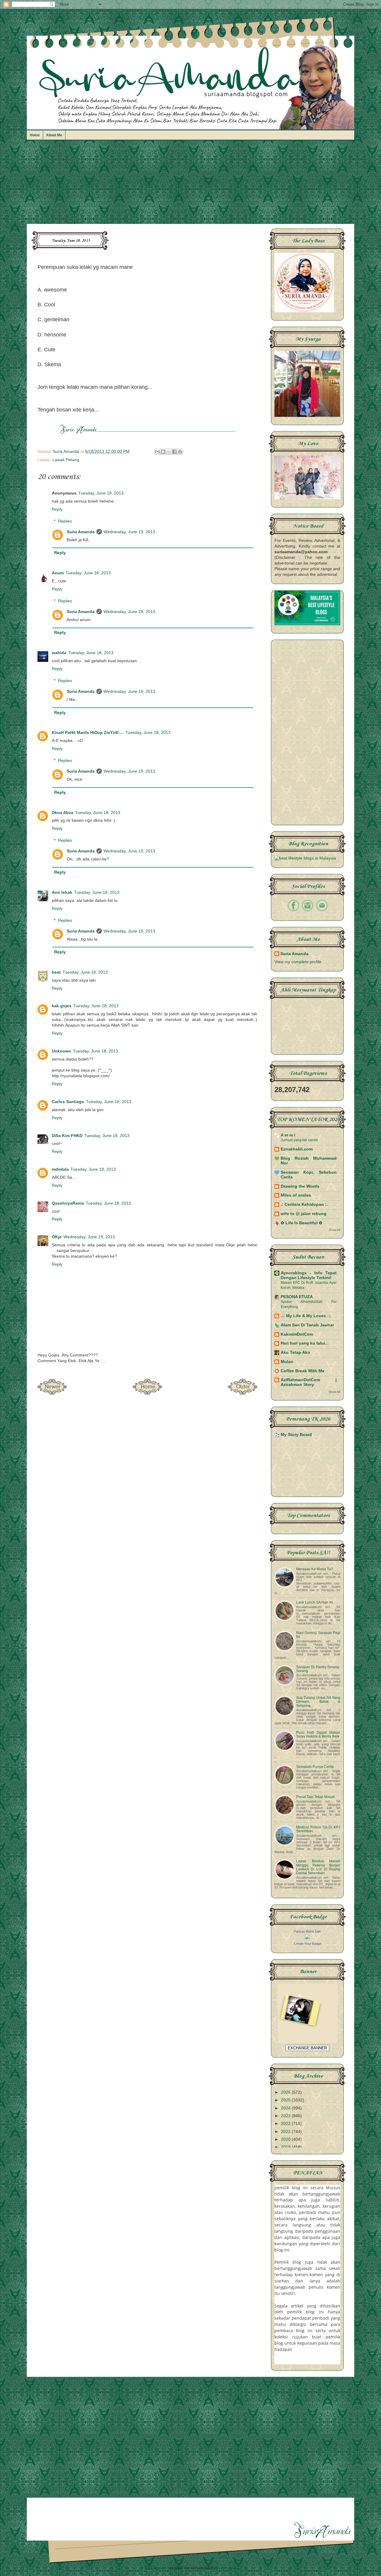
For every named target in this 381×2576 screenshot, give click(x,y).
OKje (57, 1237)
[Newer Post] (52, 1393)
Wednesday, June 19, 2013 (129, 532)
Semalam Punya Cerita (315, 1767)
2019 (286, 2147)
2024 (286, 2108)
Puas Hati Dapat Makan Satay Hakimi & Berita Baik (318, 1734)
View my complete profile (298, 962)
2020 (286, 2139)
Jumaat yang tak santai (299, 1140)
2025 (286, 2100)
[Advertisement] (190, 185)
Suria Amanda (81, 532)
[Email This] (157, 452)
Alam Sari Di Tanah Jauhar (307, 1325)
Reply (57, 509)
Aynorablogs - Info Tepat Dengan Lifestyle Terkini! (309, 1275)
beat (56, 972)
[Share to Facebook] (174, 452)
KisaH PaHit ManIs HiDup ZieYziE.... (88, 733)
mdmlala (60, 1169)
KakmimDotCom (297, 1334)
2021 (286, 2132)
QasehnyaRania (68, 1203)
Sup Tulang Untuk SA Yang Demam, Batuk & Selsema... (318, 1702)
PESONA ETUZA (297, 1297)
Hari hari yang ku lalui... (305, 1343)
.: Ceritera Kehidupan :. (304, 1204)
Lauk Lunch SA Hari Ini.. (316, 1602)
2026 (286, 2092)
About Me (54, 135)
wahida (59, 653)
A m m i (288, 1135)
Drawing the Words (300, 1186)
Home (35, 135)
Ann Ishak (62, 892)
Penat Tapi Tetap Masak (316, 1797)
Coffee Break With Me (303, 1371)
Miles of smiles (296, 1195)
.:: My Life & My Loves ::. (306, 1316)
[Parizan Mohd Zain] (307, 1938)
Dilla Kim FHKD (67, 1136)
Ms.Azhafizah (226, 2568)
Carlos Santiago (68, 1102)
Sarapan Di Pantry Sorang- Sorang (318, 1669)
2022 (286, 2124)
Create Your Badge (307, 1944)
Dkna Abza (63, 813)
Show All (334, 1230)
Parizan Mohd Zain (307, 1931)
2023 (286, 2116)
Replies (65, 521)
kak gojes (62, 1006)
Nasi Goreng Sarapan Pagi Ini (318, 1635)
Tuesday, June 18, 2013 (101, 493)
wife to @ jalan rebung (304, 1214)
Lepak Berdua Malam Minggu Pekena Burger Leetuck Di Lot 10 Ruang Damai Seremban (318, 1867)
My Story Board (296, 1435)
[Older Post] (243, 1393)
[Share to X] (169, 452)
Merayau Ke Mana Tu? (315, 1569)
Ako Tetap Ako (295, 1352)
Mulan (287, 1362)
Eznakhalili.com (297, 1149)
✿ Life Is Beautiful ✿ (302, 1223)
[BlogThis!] (163, 452)
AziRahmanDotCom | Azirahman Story (309, 1382)
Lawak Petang (66, 460)
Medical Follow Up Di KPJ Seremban (318, 1829)
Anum (58, 573)
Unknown (61, 1051)
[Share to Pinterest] (180, 452)
